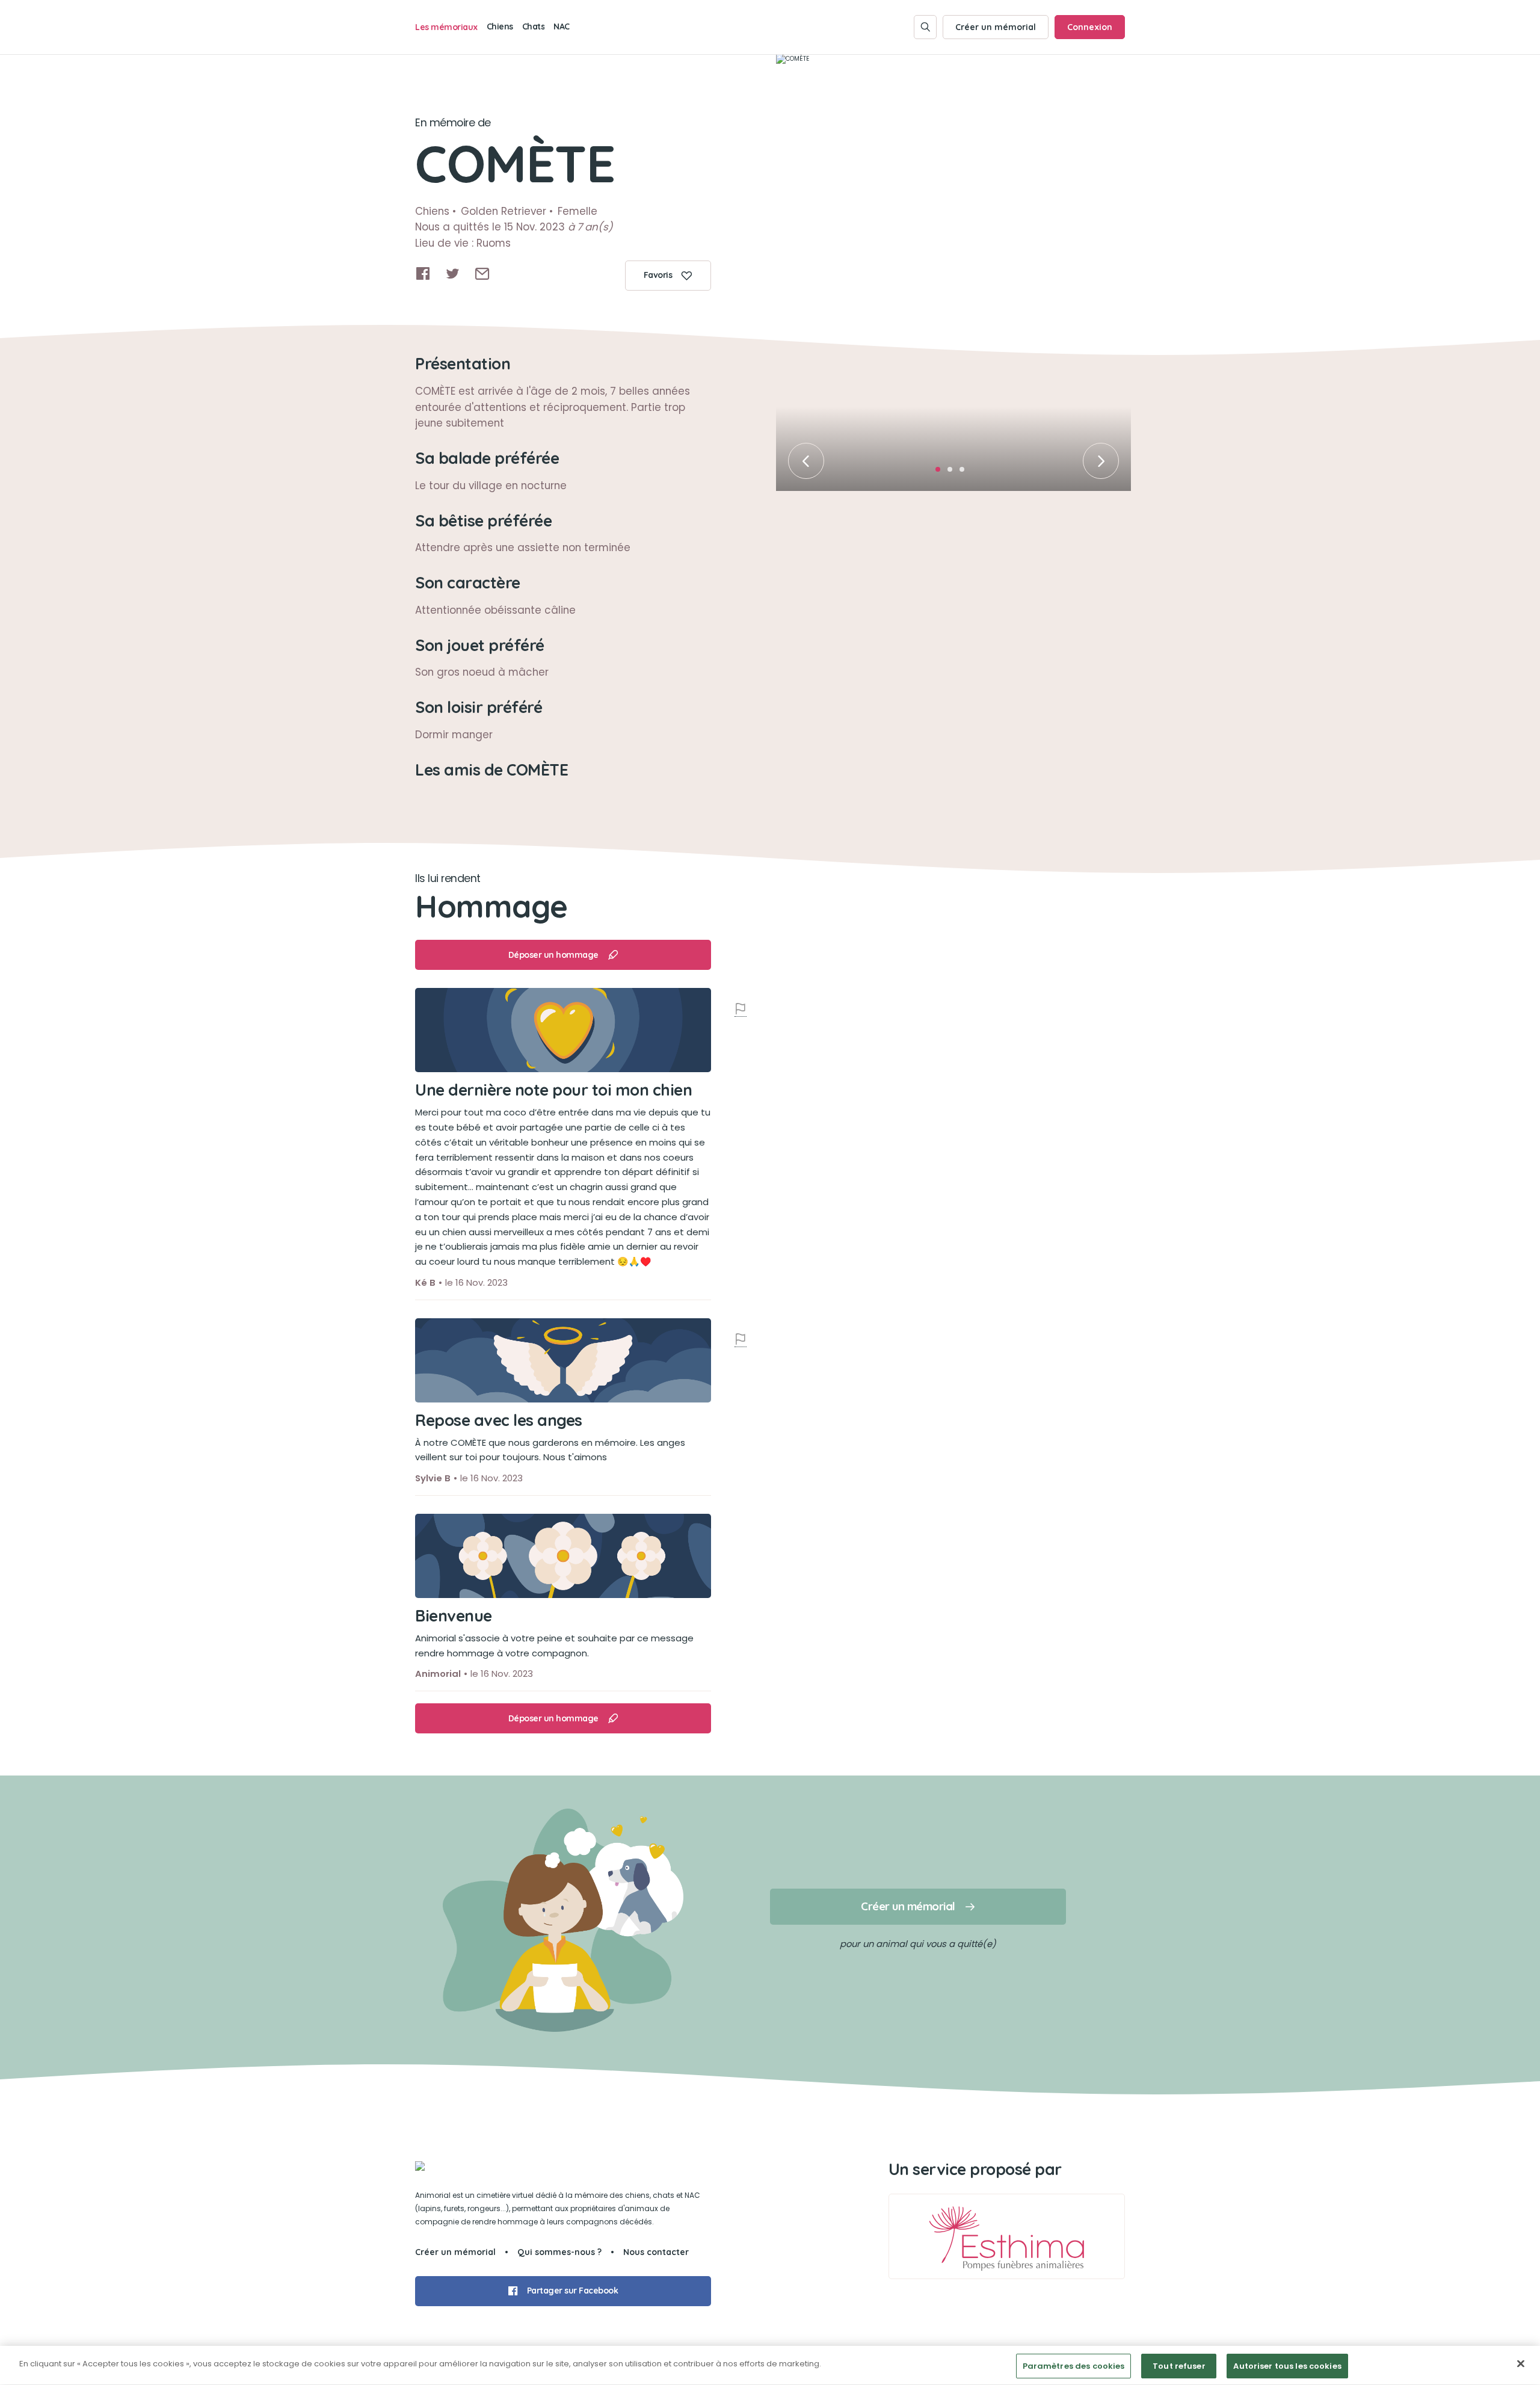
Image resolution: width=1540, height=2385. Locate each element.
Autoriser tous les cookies (1287, 2366)
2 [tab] (953, 473)
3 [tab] (966, 473)
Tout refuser (1179, 2366)
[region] (770, 2365)
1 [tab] (941, 473)
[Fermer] (1521, 2363)
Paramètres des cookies (1074, 2366)
